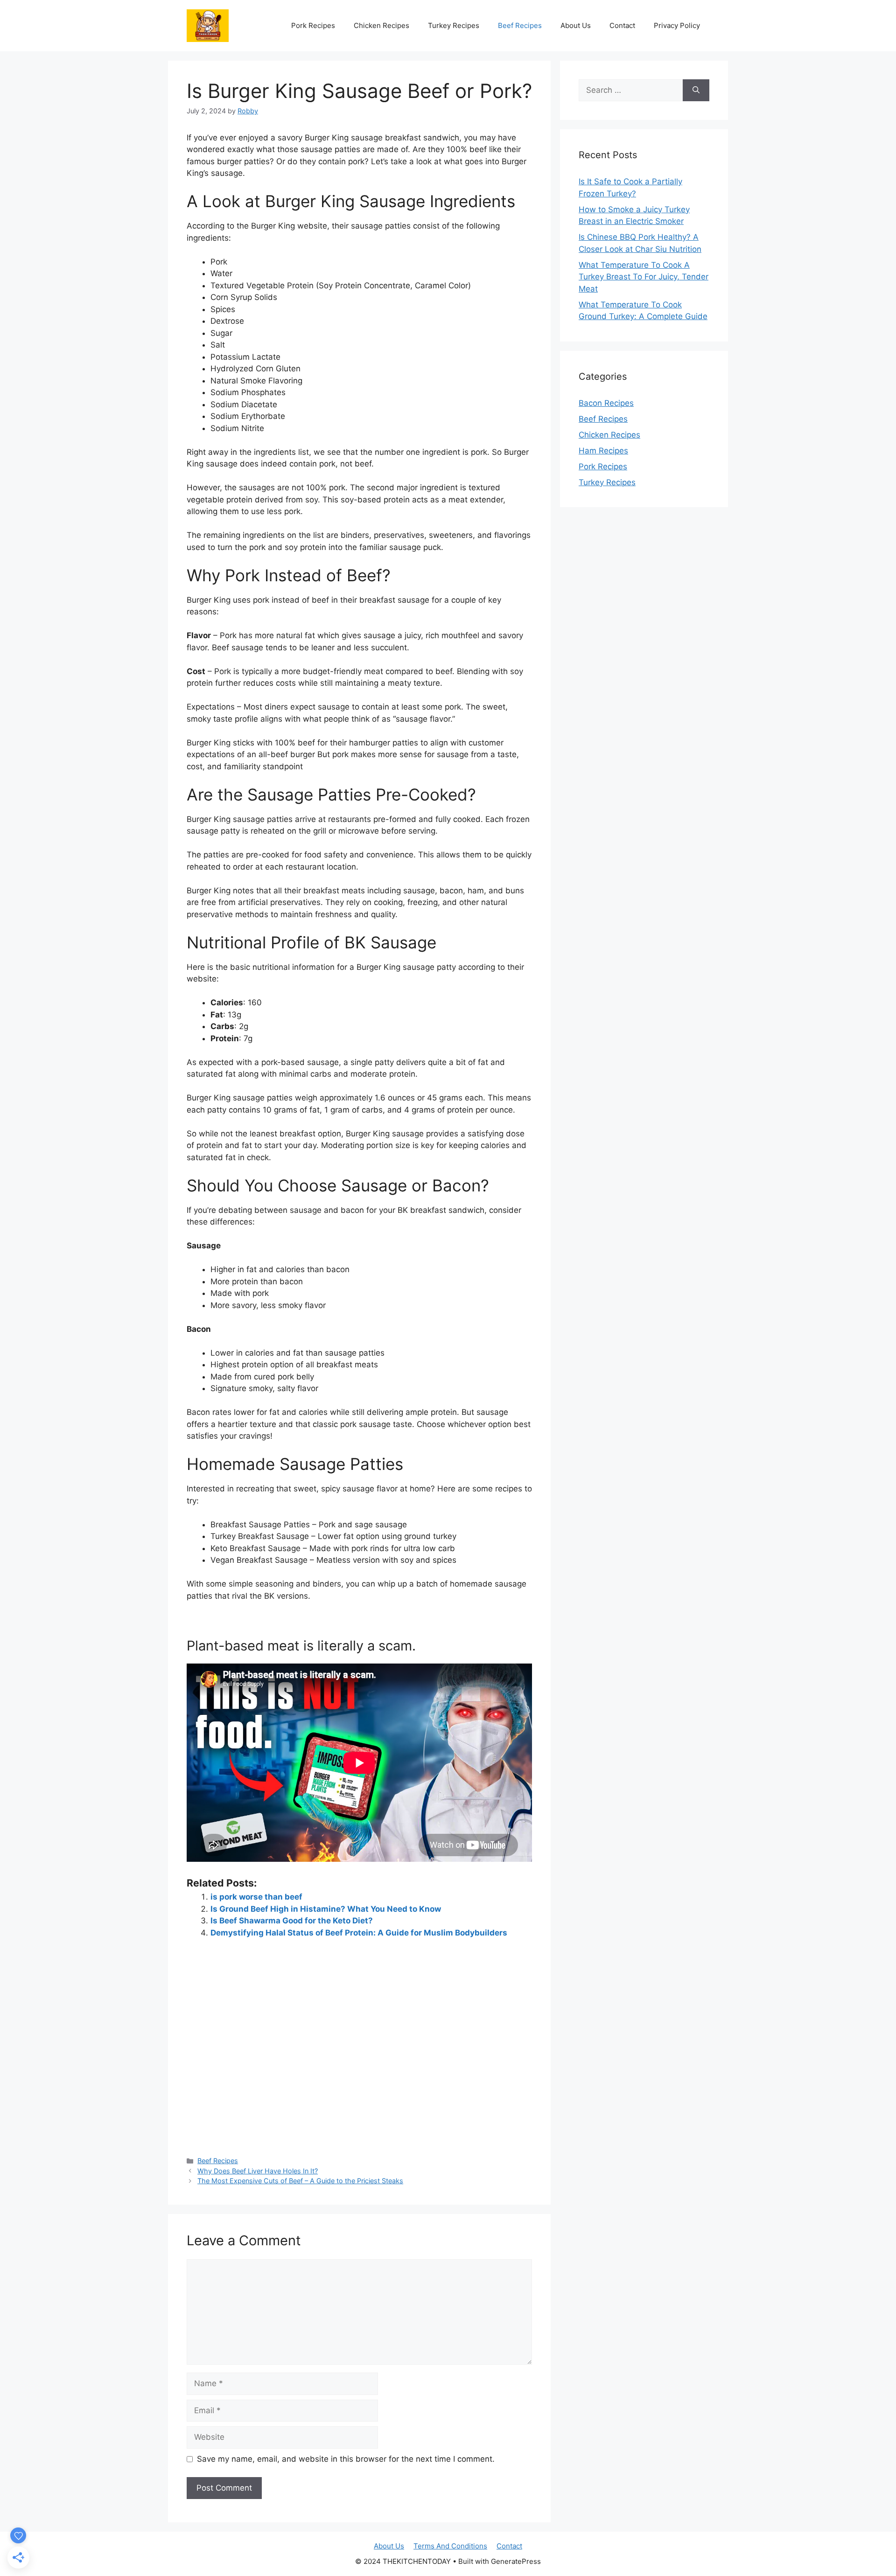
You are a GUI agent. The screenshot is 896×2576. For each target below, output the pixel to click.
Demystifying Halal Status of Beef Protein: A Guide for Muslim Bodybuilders (359, 1933)
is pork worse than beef (256, 1897)
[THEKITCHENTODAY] (208, 25)
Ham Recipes (603, 451)
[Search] (696, 91)
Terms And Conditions (450, 2546)
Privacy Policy (677, 25)
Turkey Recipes (454, 25)
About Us (576, 25)
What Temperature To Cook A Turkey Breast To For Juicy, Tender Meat (644, 277)
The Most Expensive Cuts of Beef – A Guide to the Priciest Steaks (300, 2181)
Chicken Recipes (381, 25)
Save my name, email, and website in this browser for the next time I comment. (346, 2459)
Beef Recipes (520, 25)
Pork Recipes (313, 25)
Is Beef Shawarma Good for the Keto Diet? (292, 1921)
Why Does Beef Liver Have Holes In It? (258, 2171)
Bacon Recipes (606, 403)
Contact (622, 25)
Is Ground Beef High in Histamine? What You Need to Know (326, 1909)
